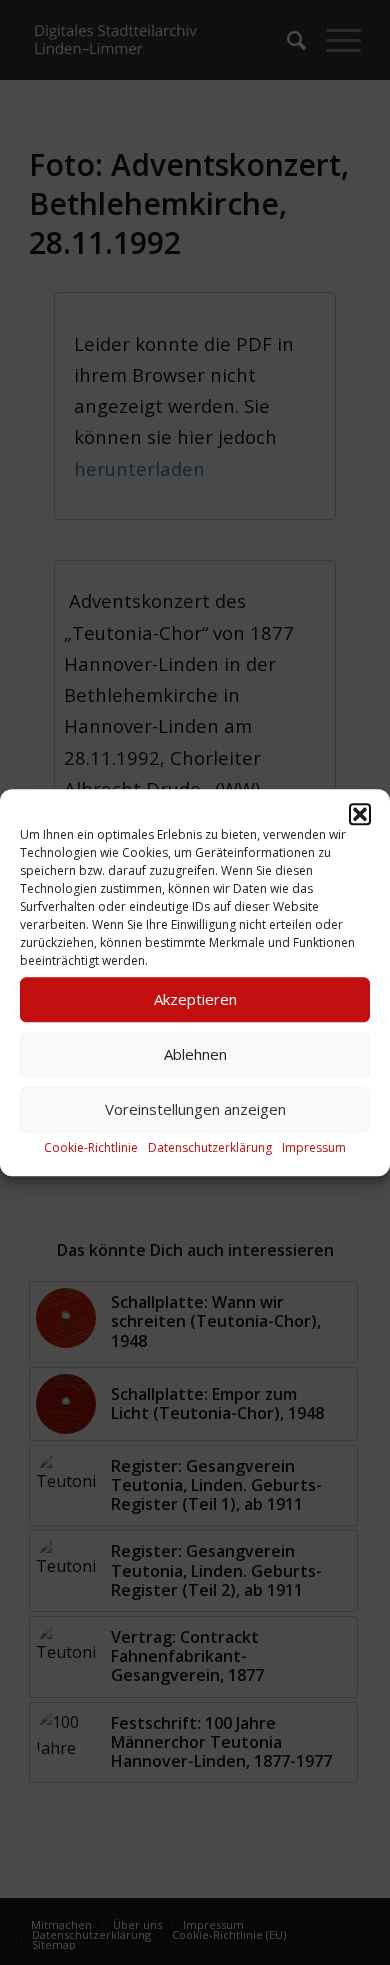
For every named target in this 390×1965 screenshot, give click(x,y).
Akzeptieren (195, 999)
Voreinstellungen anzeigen (195, 1109)
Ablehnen (195, 1054)
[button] (360, 814)
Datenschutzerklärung (210, 1147)
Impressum (314, 1147)
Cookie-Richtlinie (91, 1147)
